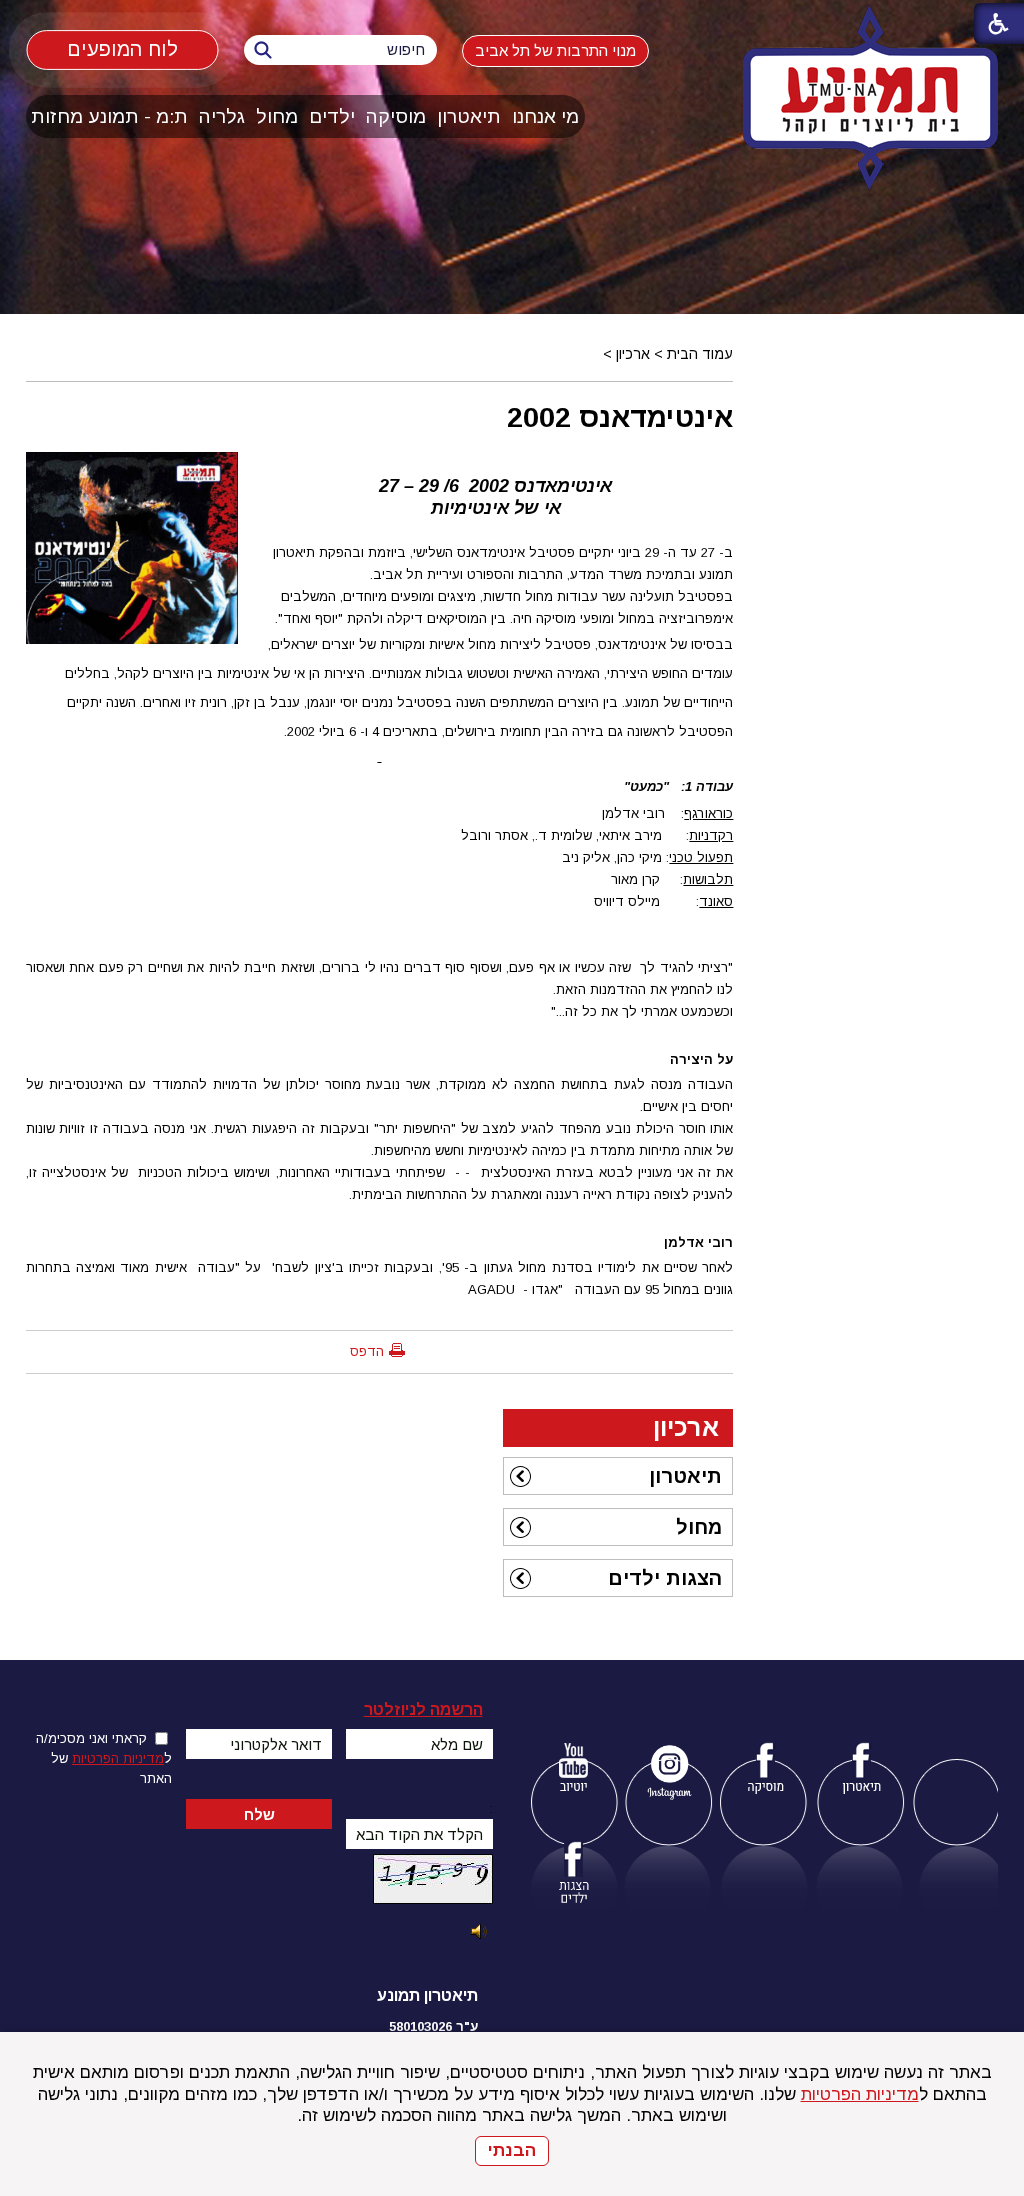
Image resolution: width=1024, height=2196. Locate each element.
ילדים (332, 116)
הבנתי (512, 2150)
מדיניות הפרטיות (860, 2094)
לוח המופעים (122, 49)
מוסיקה (396, 116)
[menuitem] (546, 116)
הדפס (367, 1351)
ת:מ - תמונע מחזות (109, 116)
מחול (277, 116)
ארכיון (633, 354)
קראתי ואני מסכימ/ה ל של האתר (104, 1758)
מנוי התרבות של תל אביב (555, 50)
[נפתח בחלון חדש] (573, 1771)
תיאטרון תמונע (427, 1995)
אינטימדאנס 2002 (620, 417)
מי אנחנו (545, 116)
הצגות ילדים (665, 1578)
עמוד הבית (700, 354)
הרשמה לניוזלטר (423, 1709)
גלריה (222, 116)
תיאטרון (469, 116)
